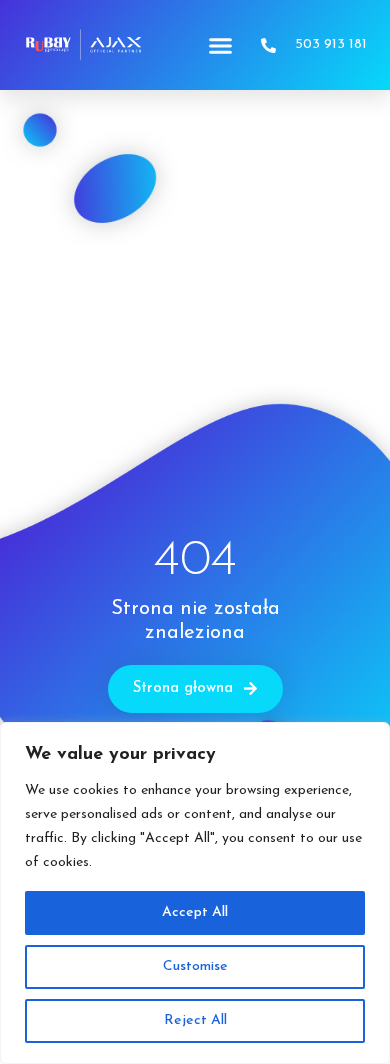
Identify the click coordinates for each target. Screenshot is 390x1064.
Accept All (195, 912)
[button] (221, 45)
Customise (195, 966)
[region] (195, 893)
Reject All (195, 1020)
